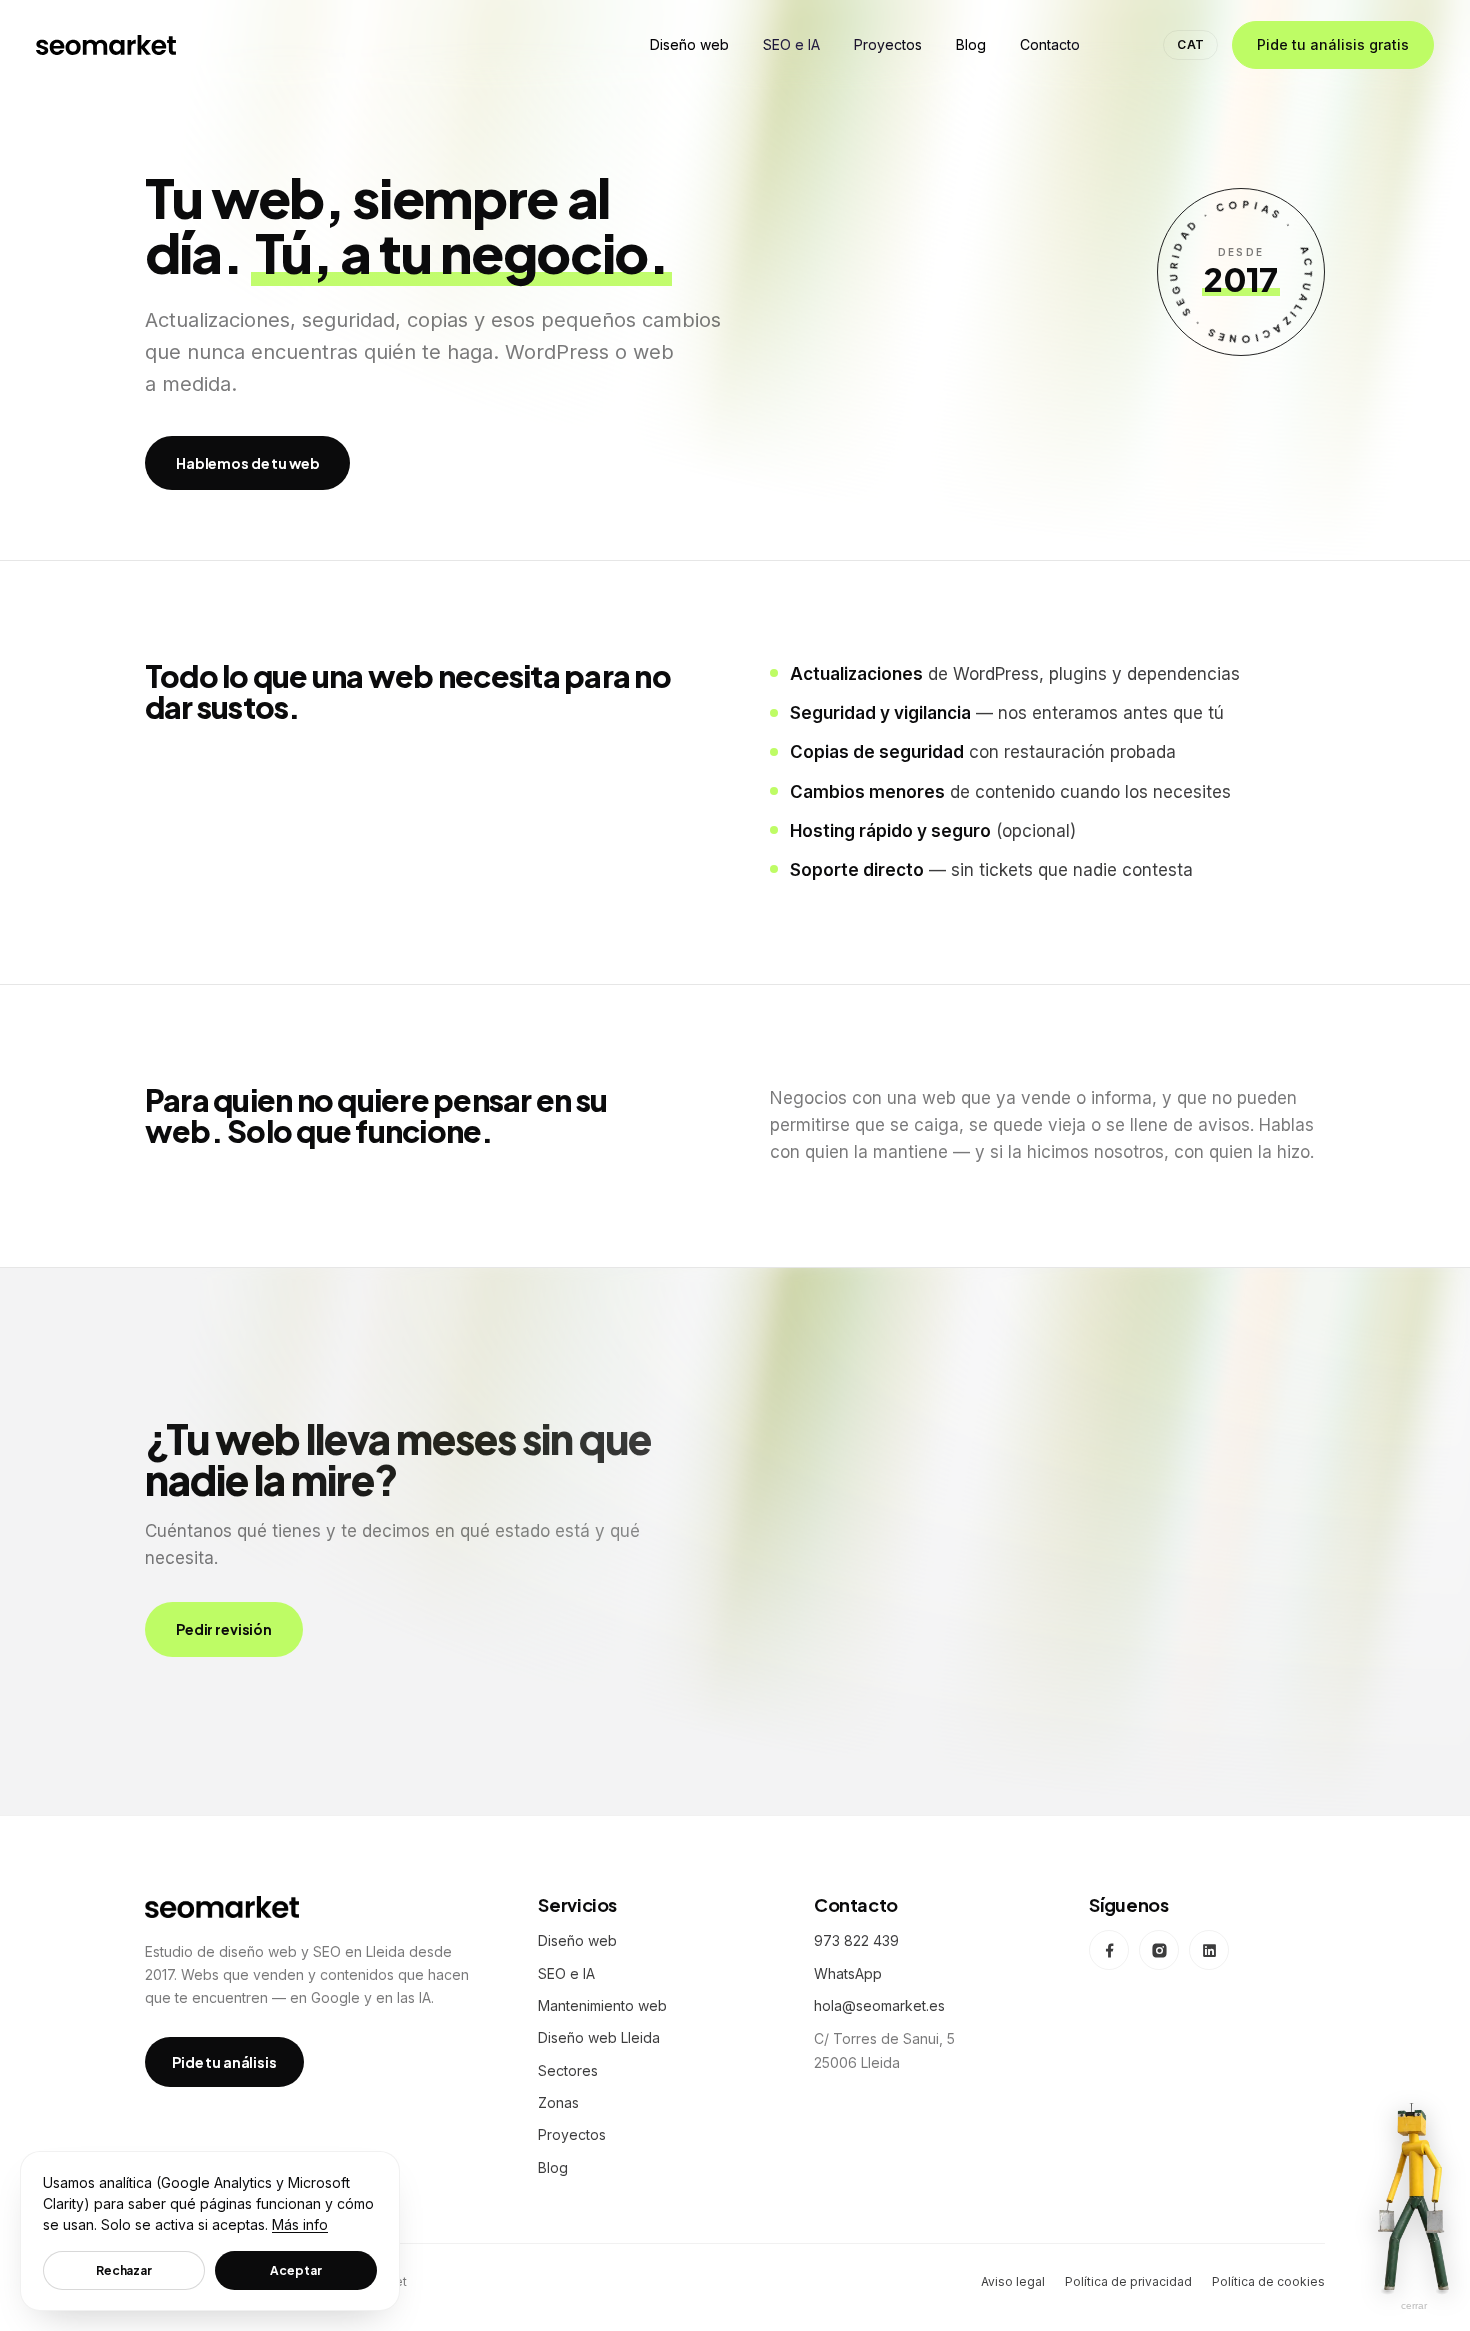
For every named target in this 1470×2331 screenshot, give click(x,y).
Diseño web (577, 1940)
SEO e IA (566, 1973)
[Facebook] (1109, 1950)
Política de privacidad (1128, 2281)
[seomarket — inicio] (106, 45)
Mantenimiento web (602, 2005)
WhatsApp (848, 1973)
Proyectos (572, 2134)
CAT (1190, 44)
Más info (300, 2224)
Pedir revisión (224, 1629)
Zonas (558, 2102)
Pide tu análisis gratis (1333, 44)
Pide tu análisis (224, 2062)
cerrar (1414, 2305)
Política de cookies (1268, 2281)
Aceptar (295, 2270)
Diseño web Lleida (599, 2037)
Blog (553, 2167)
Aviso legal (1013, 2281)
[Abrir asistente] (1414, 2196)
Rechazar (124, 2270)
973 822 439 (856, 1940)
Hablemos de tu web (247, 463)
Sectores (568, 2070)
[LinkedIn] (1209, 1950)
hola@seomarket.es (879, 2005)
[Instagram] (1159, 1950)
